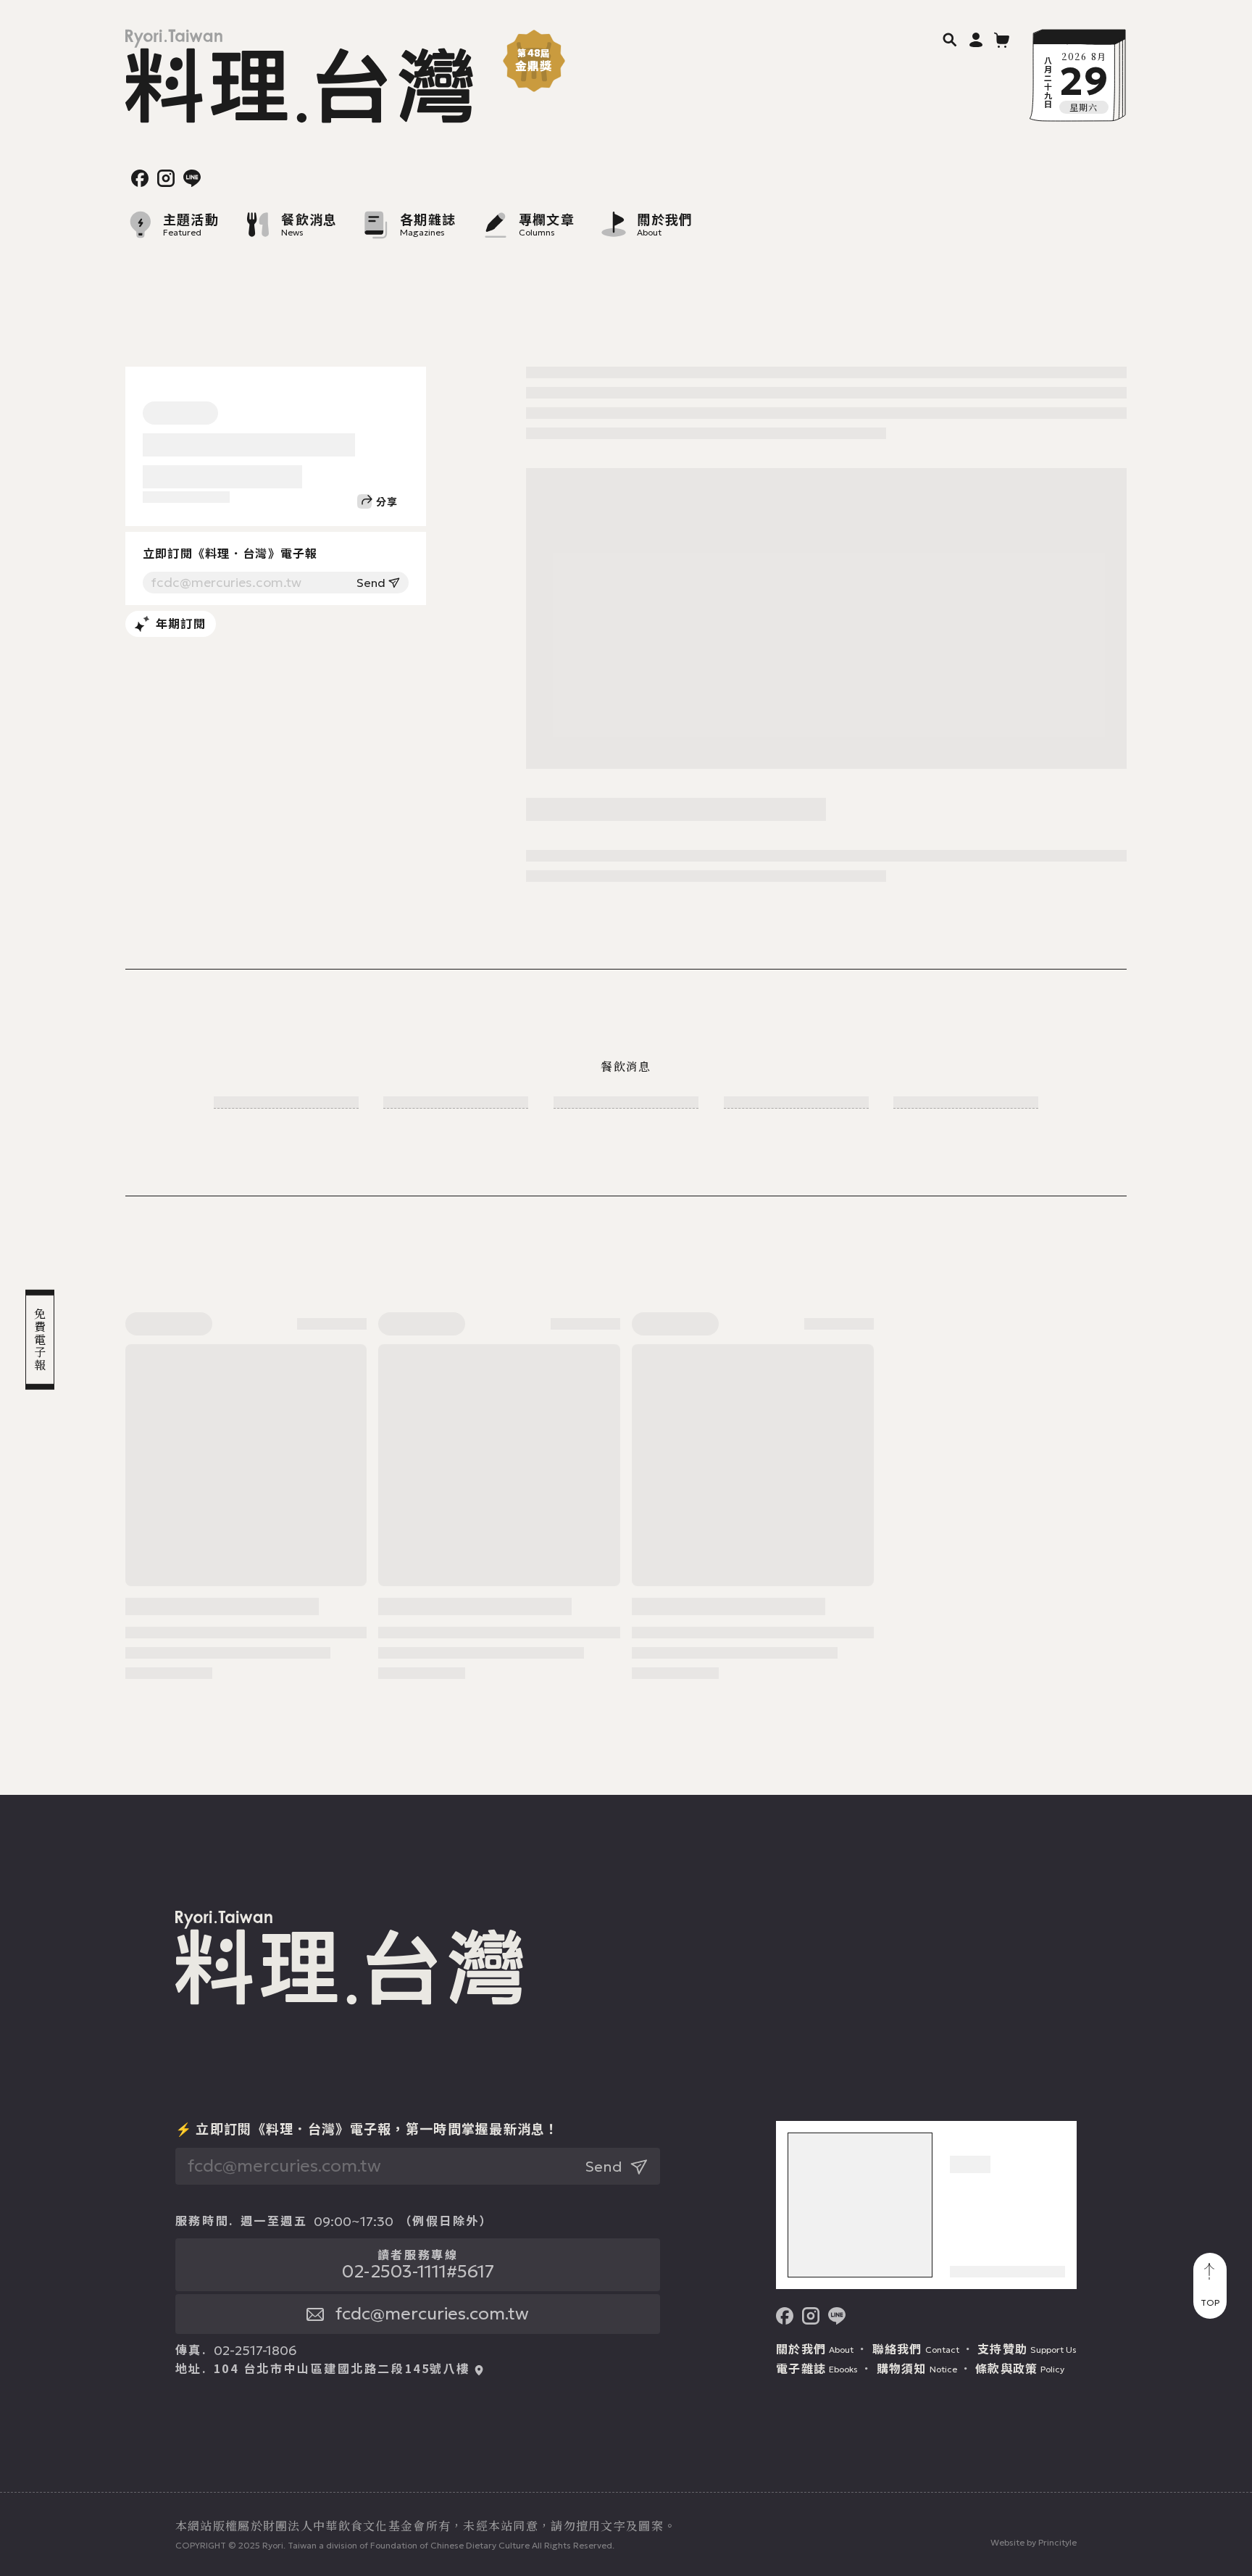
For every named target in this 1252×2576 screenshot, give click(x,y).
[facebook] (140, 178)
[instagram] (166, 178)
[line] (192, 178)
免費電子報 (40, 1340)
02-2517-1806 (255, 2351)
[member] (976, 39)
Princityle (1057, 2542)
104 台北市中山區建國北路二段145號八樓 (342, 2369)
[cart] (1002, 39)
